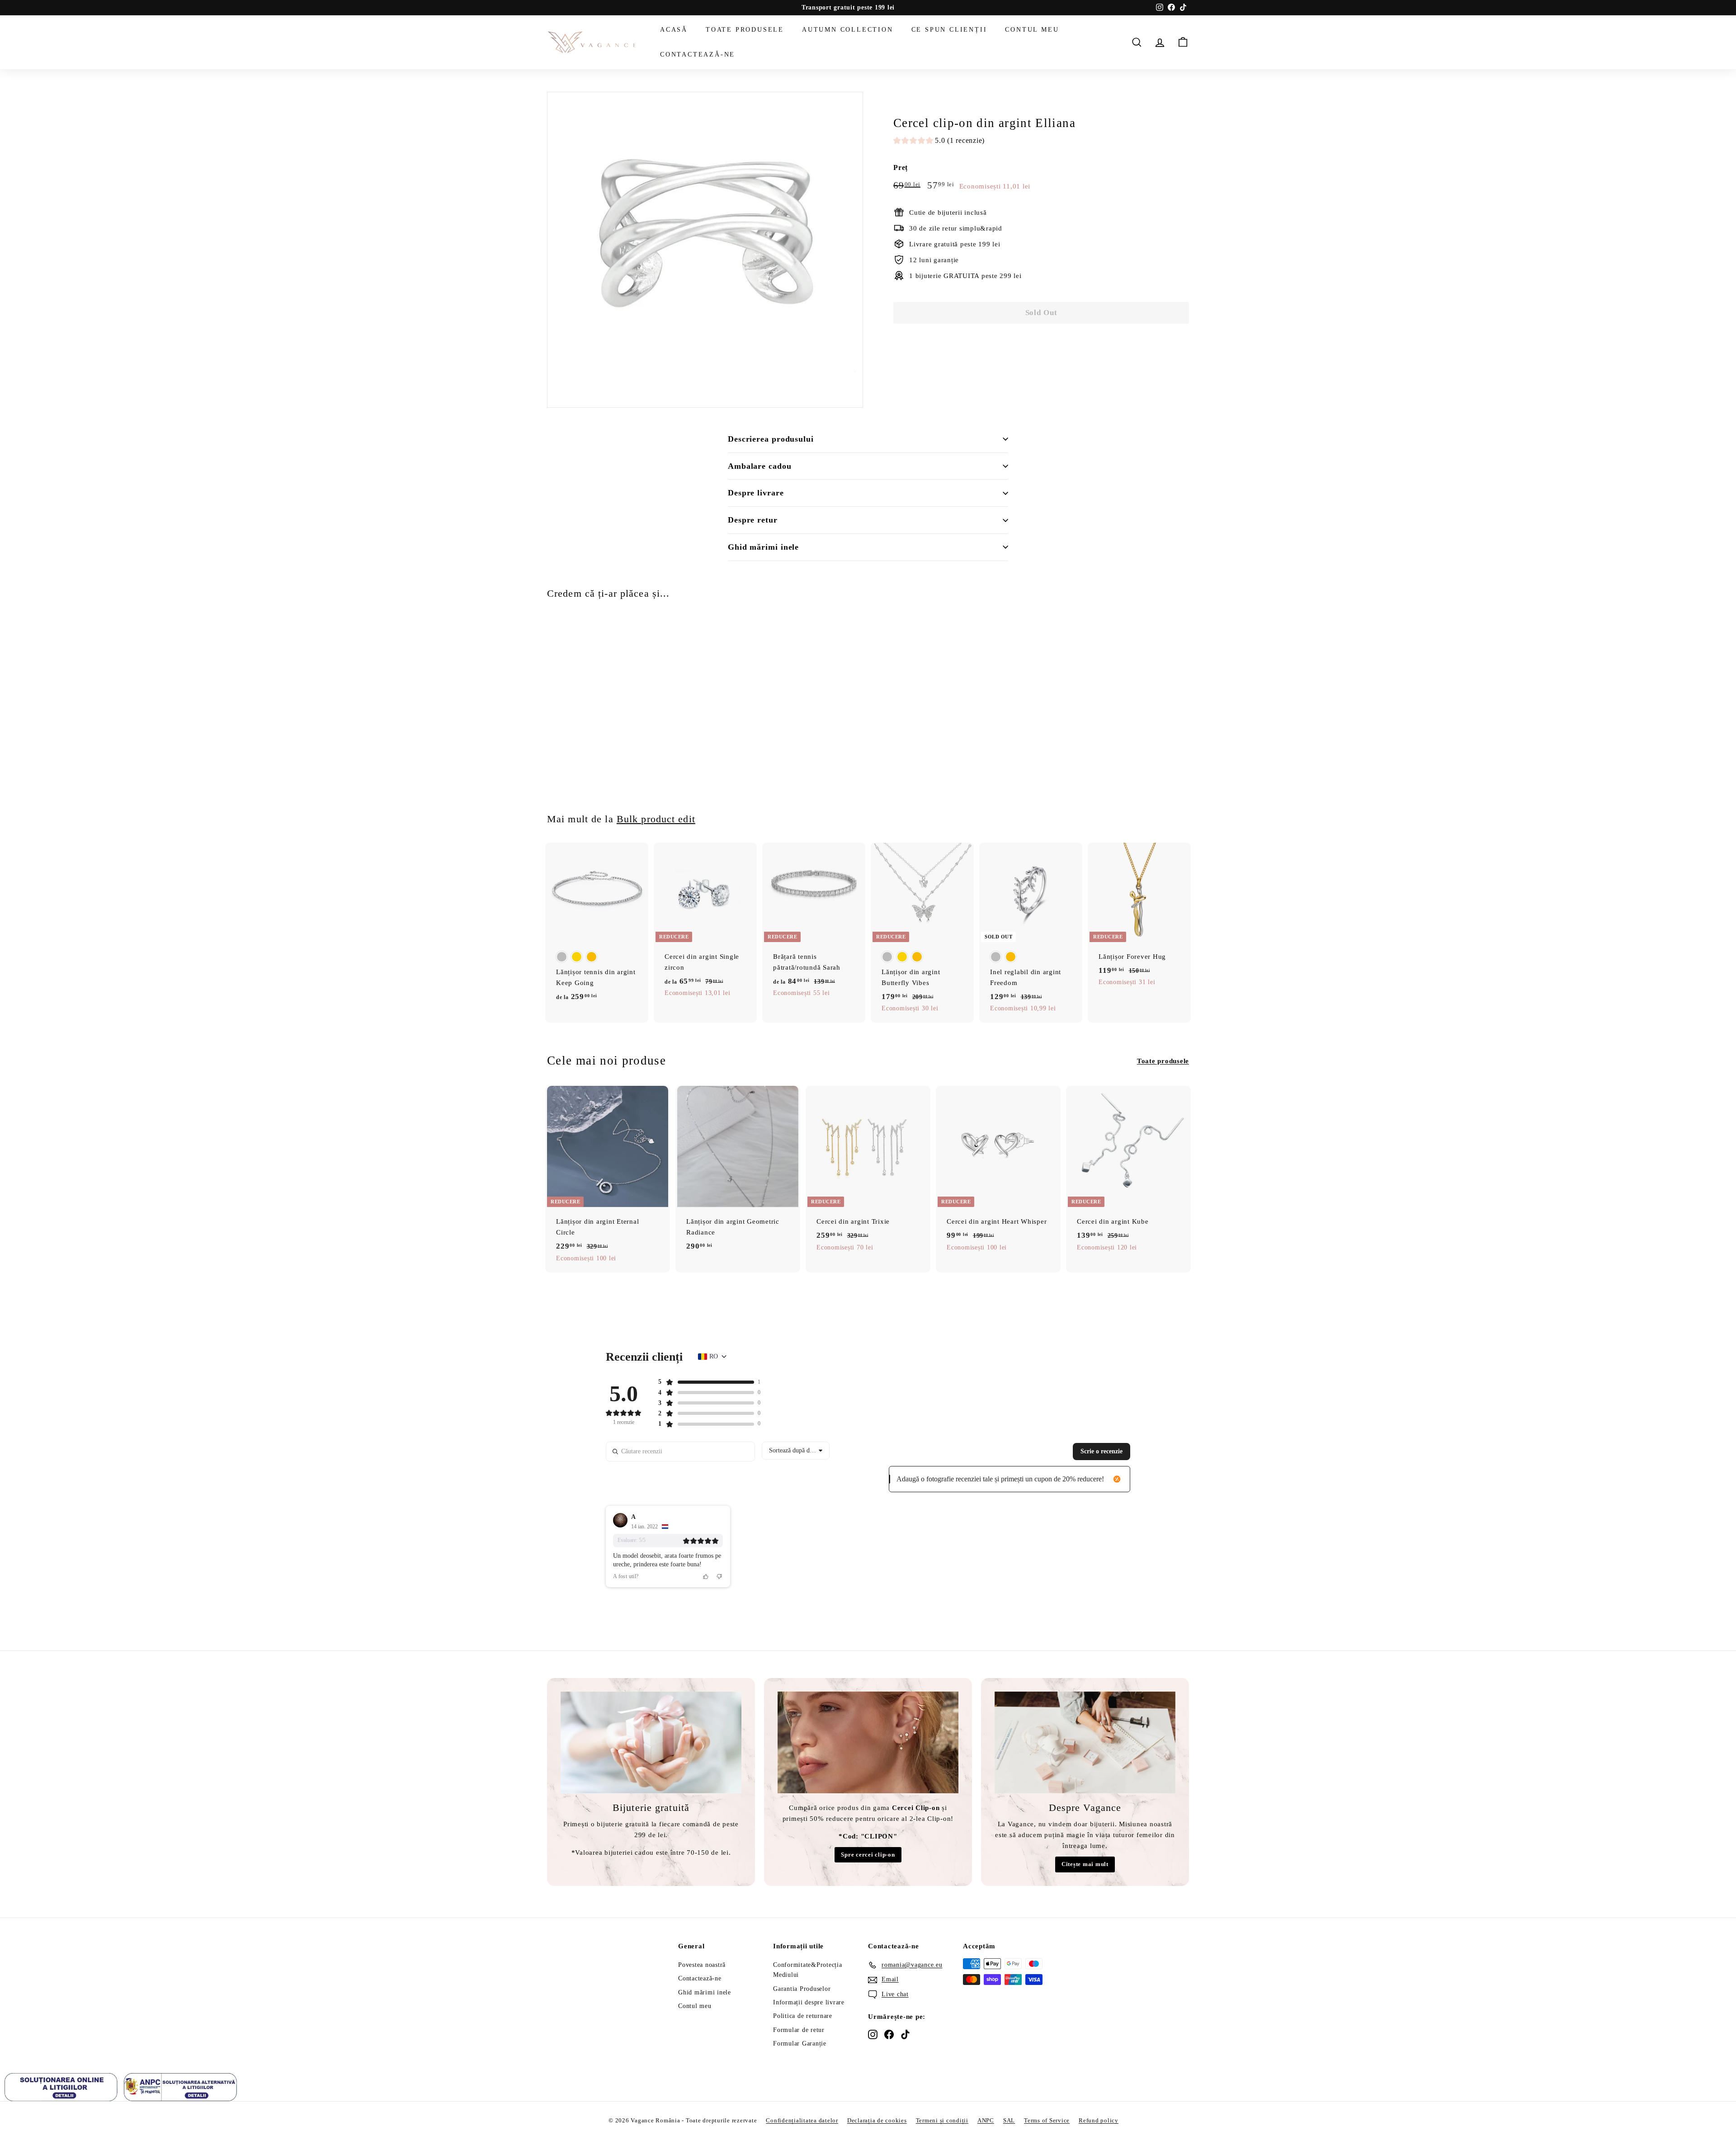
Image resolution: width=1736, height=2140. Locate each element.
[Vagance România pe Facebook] (889, 2034)
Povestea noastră (702, 1965)
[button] (939, 142)
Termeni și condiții (942, 2120)
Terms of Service (1047, 2120)
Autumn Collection (848, 30)
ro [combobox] (714, 1356)
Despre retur (753, 520)
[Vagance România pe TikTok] (905, 2034)
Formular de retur (799, 2030)
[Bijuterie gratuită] (651, 1742)
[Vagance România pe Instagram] (873, 2034)
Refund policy (1099, 2120)
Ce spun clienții (949, 30)
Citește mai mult (1085, 1864)
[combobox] (796, 1451)
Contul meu (1032, 30)
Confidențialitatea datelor (802, 2120)
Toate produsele (745, 30)
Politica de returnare (803, 2016)
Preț (901, 167)
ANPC (986, 2120)
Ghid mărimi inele (763, 547)
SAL (1009, 2120)
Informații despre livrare (809, 2002)
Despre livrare (756, 493)
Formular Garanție (800, 2043)
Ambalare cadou (760, 466)
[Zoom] (705, 250)
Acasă (674, 30)
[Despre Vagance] (1085, 1742)
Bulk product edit (656, 819)
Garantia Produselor (802, 1989)
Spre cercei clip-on (868, 1855)
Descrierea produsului (771, 439)
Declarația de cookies (877, 2120)
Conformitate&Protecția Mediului (808, 1970)
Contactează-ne (698, 54)
